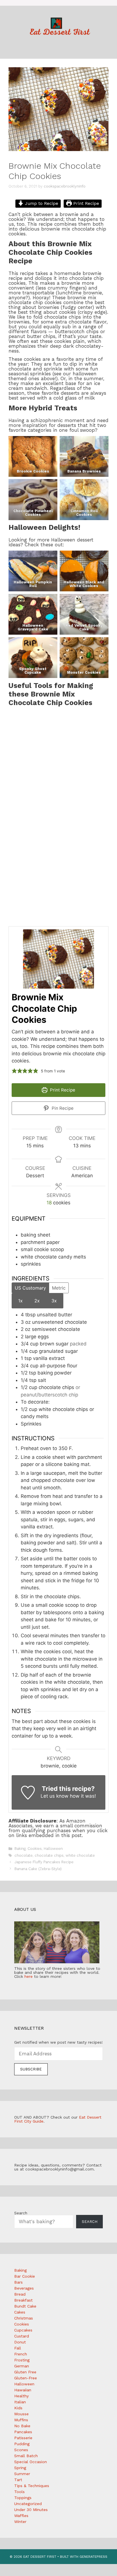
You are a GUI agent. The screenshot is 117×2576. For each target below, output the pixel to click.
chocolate (24, 1855)
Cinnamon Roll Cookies (84, 513)
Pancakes (23, 2432)
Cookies (35, 1849)
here (29, 1976)
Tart (18, 2480)
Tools (19, 2492)
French (21, 2354)
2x (37, 1301)
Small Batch (26, 2456)
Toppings (23, 2498)
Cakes (20, 2312)
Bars (18, 2282)
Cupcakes (23, 2330)
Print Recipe (85, 203)
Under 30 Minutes (31, 2510)
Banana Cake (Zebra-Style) (38, 1869)
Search (21, 2213)
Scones (21, 2450)
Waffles (21, 2516)
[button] (14, 1071)
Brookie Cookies (33, 471)
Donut (20, 2342)
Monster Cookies (84, 672)
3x (54, 1301)
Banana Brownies (84, 471)
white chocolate (80, 1855)
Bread (20, 2294)
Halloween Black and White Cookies (84, 584)
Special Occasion (31, 2462)
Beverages (24, 2288)
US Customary (30, 1288)
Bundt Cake (25, 2306)
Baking (20, 1849)
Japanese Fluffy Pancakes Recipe (44, 1862)
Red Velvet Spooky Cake (84, 627)
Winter (20, 2522)
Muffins (21, 2420)
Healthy (21, 2396)
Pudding (22, 2444)
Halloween (53, 1849)
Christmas (24, 2318)
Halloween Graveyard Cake (33, 627)
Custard (22, 2336)
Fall (18, 2348)
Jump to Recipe (41, 203)
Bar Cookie (25, 2276)
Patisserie (23, 2438)
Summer (22, 2474)
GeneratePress (93, 2557)
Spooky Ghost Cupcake (33, 671)
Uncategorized (28, 2504)
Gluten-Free (26, 2378)
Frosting (22, 2360)
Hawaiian (23, 2390)
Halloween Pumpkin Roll (33, 584)
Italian (20, 2402)
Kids (18, 2408)
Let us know (55, 1796)
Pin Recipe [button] (62, 1108)
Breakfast (23, 2300)
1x (20, 1301)
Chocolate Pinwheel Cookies (33, 513)
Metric (59, 1288)
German (22, 2366)
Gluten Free (25, 2372)
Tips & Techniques (32, 2486)
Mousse (21, 2414)
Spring (20, 2468)
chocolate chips (49, 1855)
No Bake (22, 2426)
